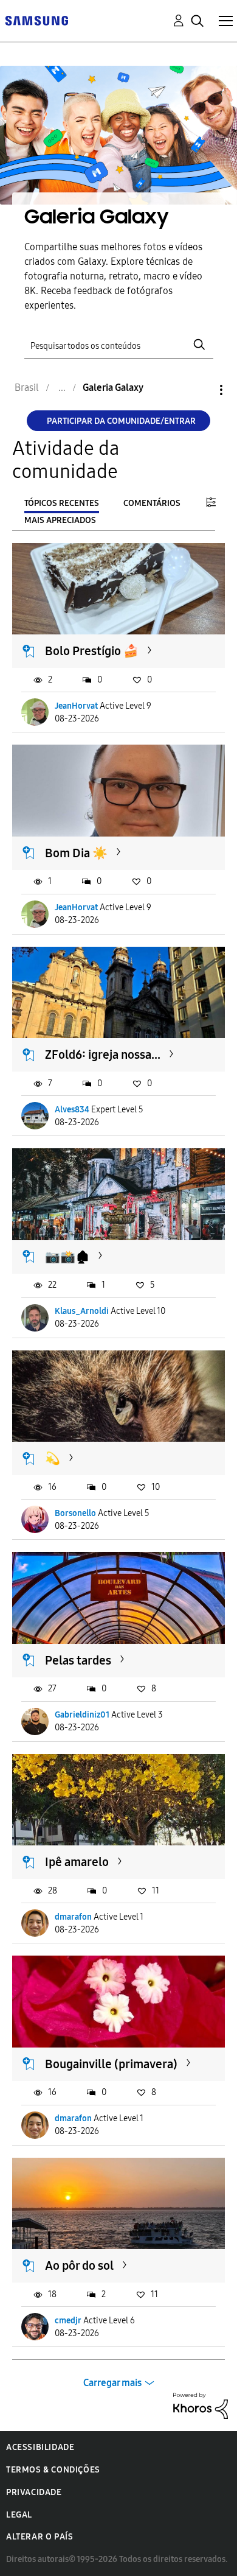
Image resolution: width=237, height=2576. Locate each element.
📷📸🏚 (67, 1257)
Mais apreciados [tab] (60, 520)
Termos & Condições (53, 2470)
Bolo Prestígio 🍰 (92, 651)
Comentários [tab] (152, 503)
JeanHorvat (76, 706)
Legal (19, 2515)
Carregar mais (112, 2383)
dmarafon (73, 1917)
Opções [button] (201, 390)
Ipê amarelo (77, 1862)
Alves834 (72, 1110)
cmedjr (68, 2321)
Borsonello (75, 1513)
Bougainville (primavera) (111, 2064)
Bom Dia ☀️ (76, 853)
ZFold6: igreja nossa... (103, 1055)
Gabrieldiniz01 (82, 1715)
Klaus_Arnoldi (82, 1311)
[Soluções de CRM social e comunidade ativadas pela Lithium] (201, 2405)
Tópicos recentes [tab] (62, 503)
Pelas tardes (78, 1660)
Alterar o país (39, 2537)
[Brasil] (36, 20)
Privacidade (34, 2492)
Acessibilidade (40, 2447)
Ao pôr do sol (79, 2265)
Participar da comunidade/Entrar (121, 421)
